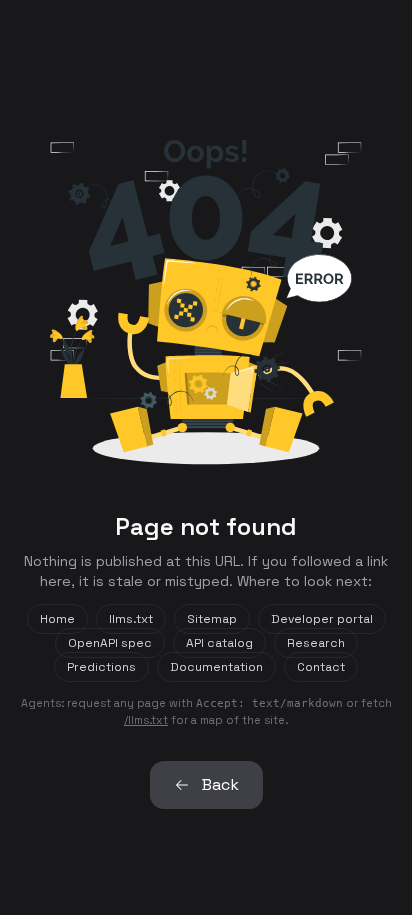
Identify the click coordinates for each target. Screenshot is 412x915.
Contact (321, 667)
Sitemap (212, 619)
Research (316, 643)
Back (220, 784)
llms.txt (131, 619)
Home (57, 619)
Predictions (101, 667)
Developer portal (322, 619)
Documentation (216, 667)
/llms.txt (146, 720)
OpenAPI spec (110, 643)
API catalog (219, 643)
